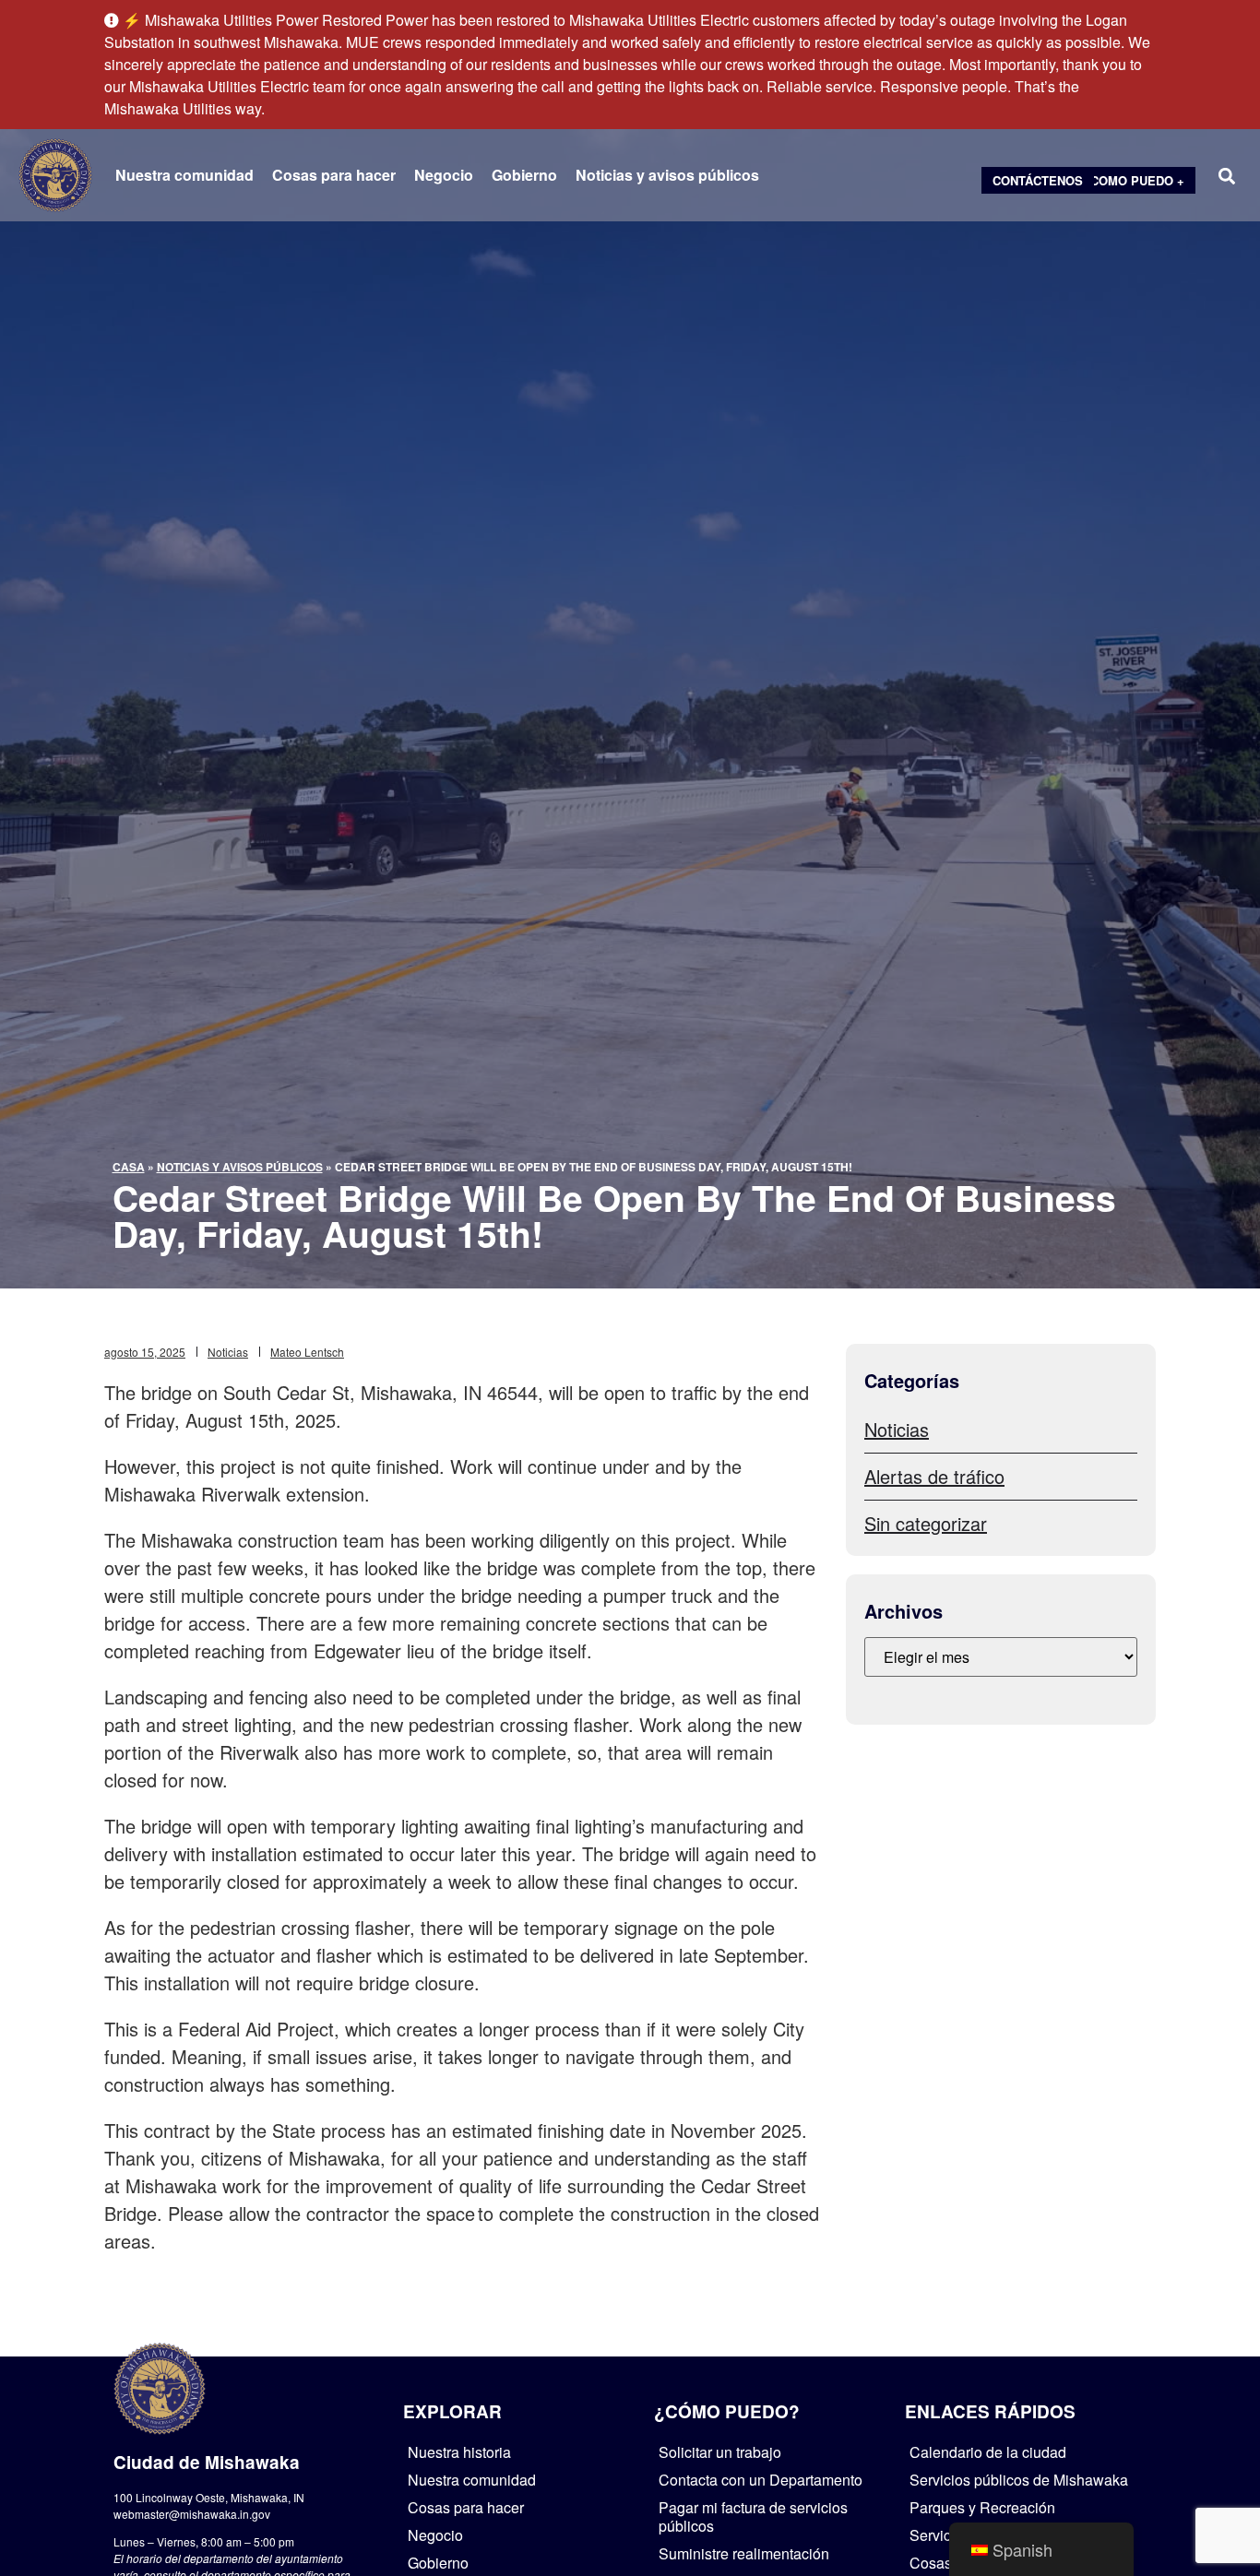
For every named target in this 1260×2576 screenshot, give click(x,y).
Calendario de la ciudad (988, 2452)
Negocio (444, 175)
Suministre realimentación (744, 2553)
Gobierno (524, 175)
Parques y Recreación (982, 2507)
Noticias (228, 1352)
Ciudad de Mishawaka (207, 2462)
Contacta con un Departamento (761, 2480)
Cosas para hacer (334, 175)
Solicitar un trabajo (720, 2452)
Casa (129, 1167)
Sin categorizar (926, 1523)
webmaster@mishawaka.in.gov (192, 2514)
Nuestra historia (459, 2452)
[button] (1226, 176)
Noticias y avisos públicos (667, 175)
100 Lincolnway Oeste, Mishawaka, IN (209, 2497)
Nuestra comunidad (184, 175)
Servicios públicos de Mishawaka (1019, 2480)
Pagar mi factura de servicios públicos (753, 2517)
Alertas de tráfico (934, 1476)
